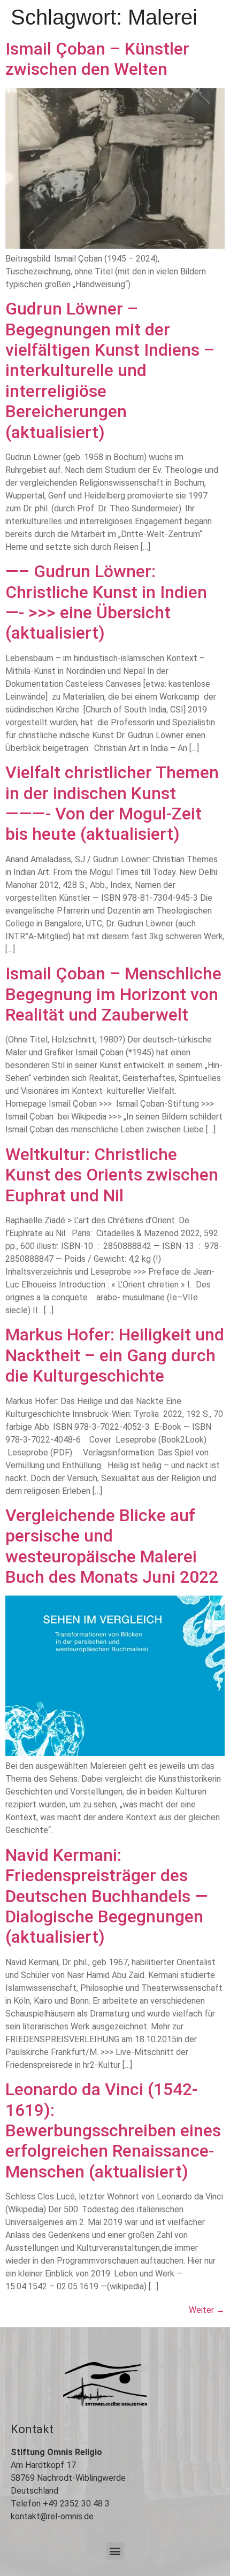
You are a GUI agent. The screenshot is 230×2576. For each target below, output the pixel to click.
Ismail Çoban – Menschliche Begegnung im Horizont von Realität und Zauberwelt (113, 994)
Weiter (207, 2310)
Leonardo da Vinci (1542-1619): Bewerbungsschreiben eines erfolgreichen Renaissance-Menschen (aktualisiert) (113, 2130)
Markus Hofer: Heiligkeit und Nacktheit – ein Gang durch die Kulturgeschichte (115, 1355)
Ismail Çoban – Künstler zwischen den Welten (97, 59)
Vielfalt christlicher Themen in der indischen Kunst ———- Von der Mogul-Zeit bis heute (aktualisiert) (112, 803)
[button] (115, 2551)
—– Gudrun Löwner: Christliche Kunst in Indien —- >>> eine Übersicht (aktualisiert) (106, 602)
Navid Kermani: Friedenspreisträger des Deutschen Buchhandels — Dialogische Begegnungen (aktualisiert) (107, 1896)
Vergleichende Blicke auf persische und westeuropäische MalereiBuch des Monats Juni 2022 (112, 1546)
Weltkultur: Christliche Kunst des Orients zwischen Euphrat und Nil (112, 1175)
